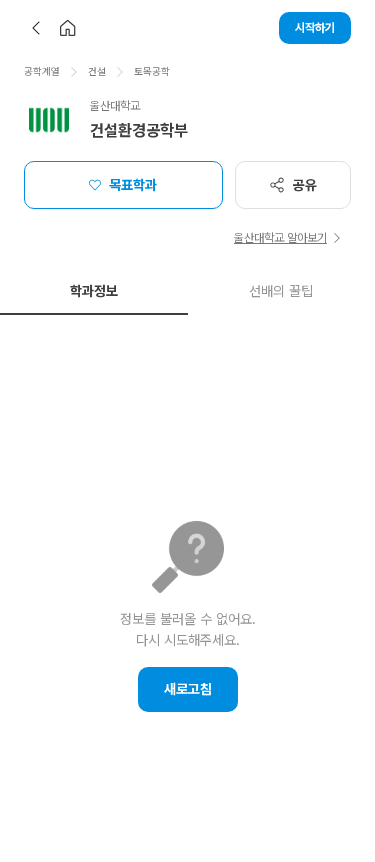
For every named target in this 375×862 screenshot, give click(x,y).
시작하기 (315, 28)
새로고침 (188, 689)
